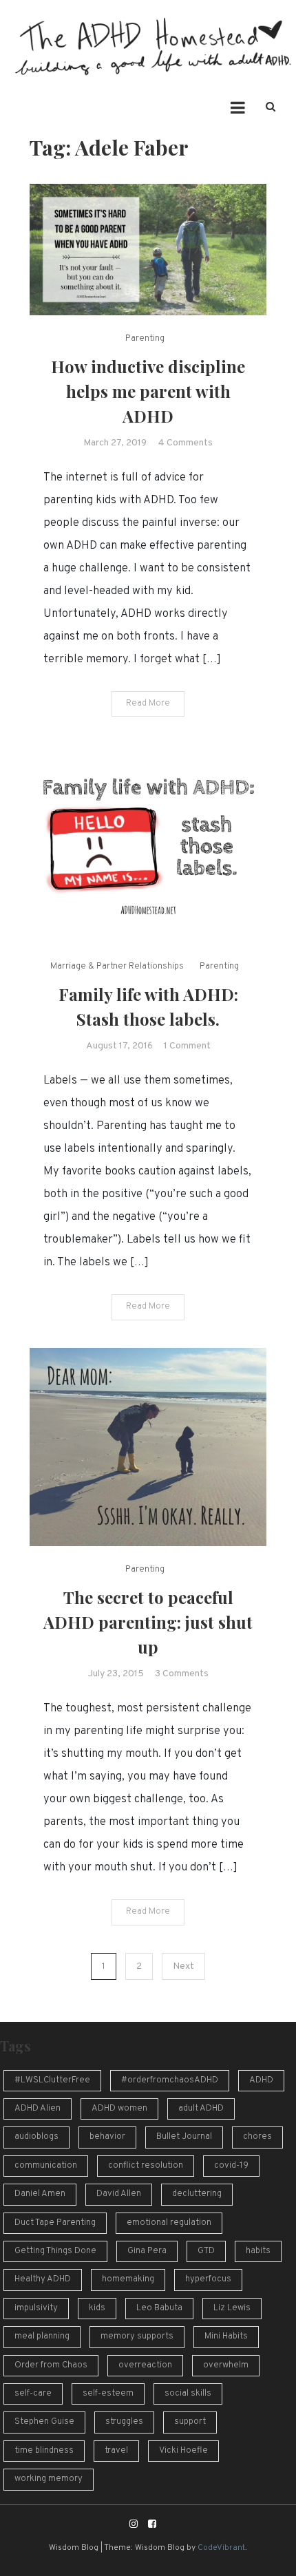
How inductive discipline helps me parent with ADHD (148, 391)
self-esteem (108, 2394)
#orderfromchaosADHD (170, 2080)
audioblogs (36, 2137)
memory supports (137, 2336)
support (190, 2422)
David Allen (119, 2194)
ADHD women (119, 2109)
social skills (188, 2394)
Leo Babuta (159, 2308)
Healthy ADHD (43, 2279)
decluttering (197, 2194)
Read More (148, 704)
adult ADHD (201, 2109)
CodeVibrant (221, 2548)
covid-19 (231, 2166)
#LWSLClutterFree (52, 2080)
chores (257, 2137)
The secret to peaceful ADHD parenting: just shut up (148, 1622)
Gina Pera (147, 2251)
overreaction (145, 2365)
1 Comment (187, 1046)
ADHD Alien (38, 2109)
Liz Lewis (232, 2308)
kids (97, 2308)
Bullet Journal (184, 2137)
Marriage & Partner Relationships (117, 967)
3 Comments (182, 1674)
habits (258, 2251)
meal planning (42, 2336)
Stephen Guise (44, 2422)
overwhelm (226, 2365)
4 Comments (185, 443)
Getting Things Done (55, 2251)
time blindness (44, 2451)
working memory (49, 2479)
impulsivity (36, 2308)
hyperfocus (208, 2279)
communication (46, 2166)
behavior (107, 2137)
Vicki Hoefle (183, 2451)
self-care (33, 2394)
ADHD (261, 2080)
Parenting (145, 339)
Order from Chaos (51, 2365)
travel (116, 2451)
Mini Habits (226, 2336)
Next (183, 1966)
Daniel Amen (40, 2194)
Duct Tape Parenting (55, 2223)
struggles (124, 2422)
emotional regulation (169, 2223)
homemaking (128, 2279)
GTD (206, 2251)
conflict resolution (146, 2166)
